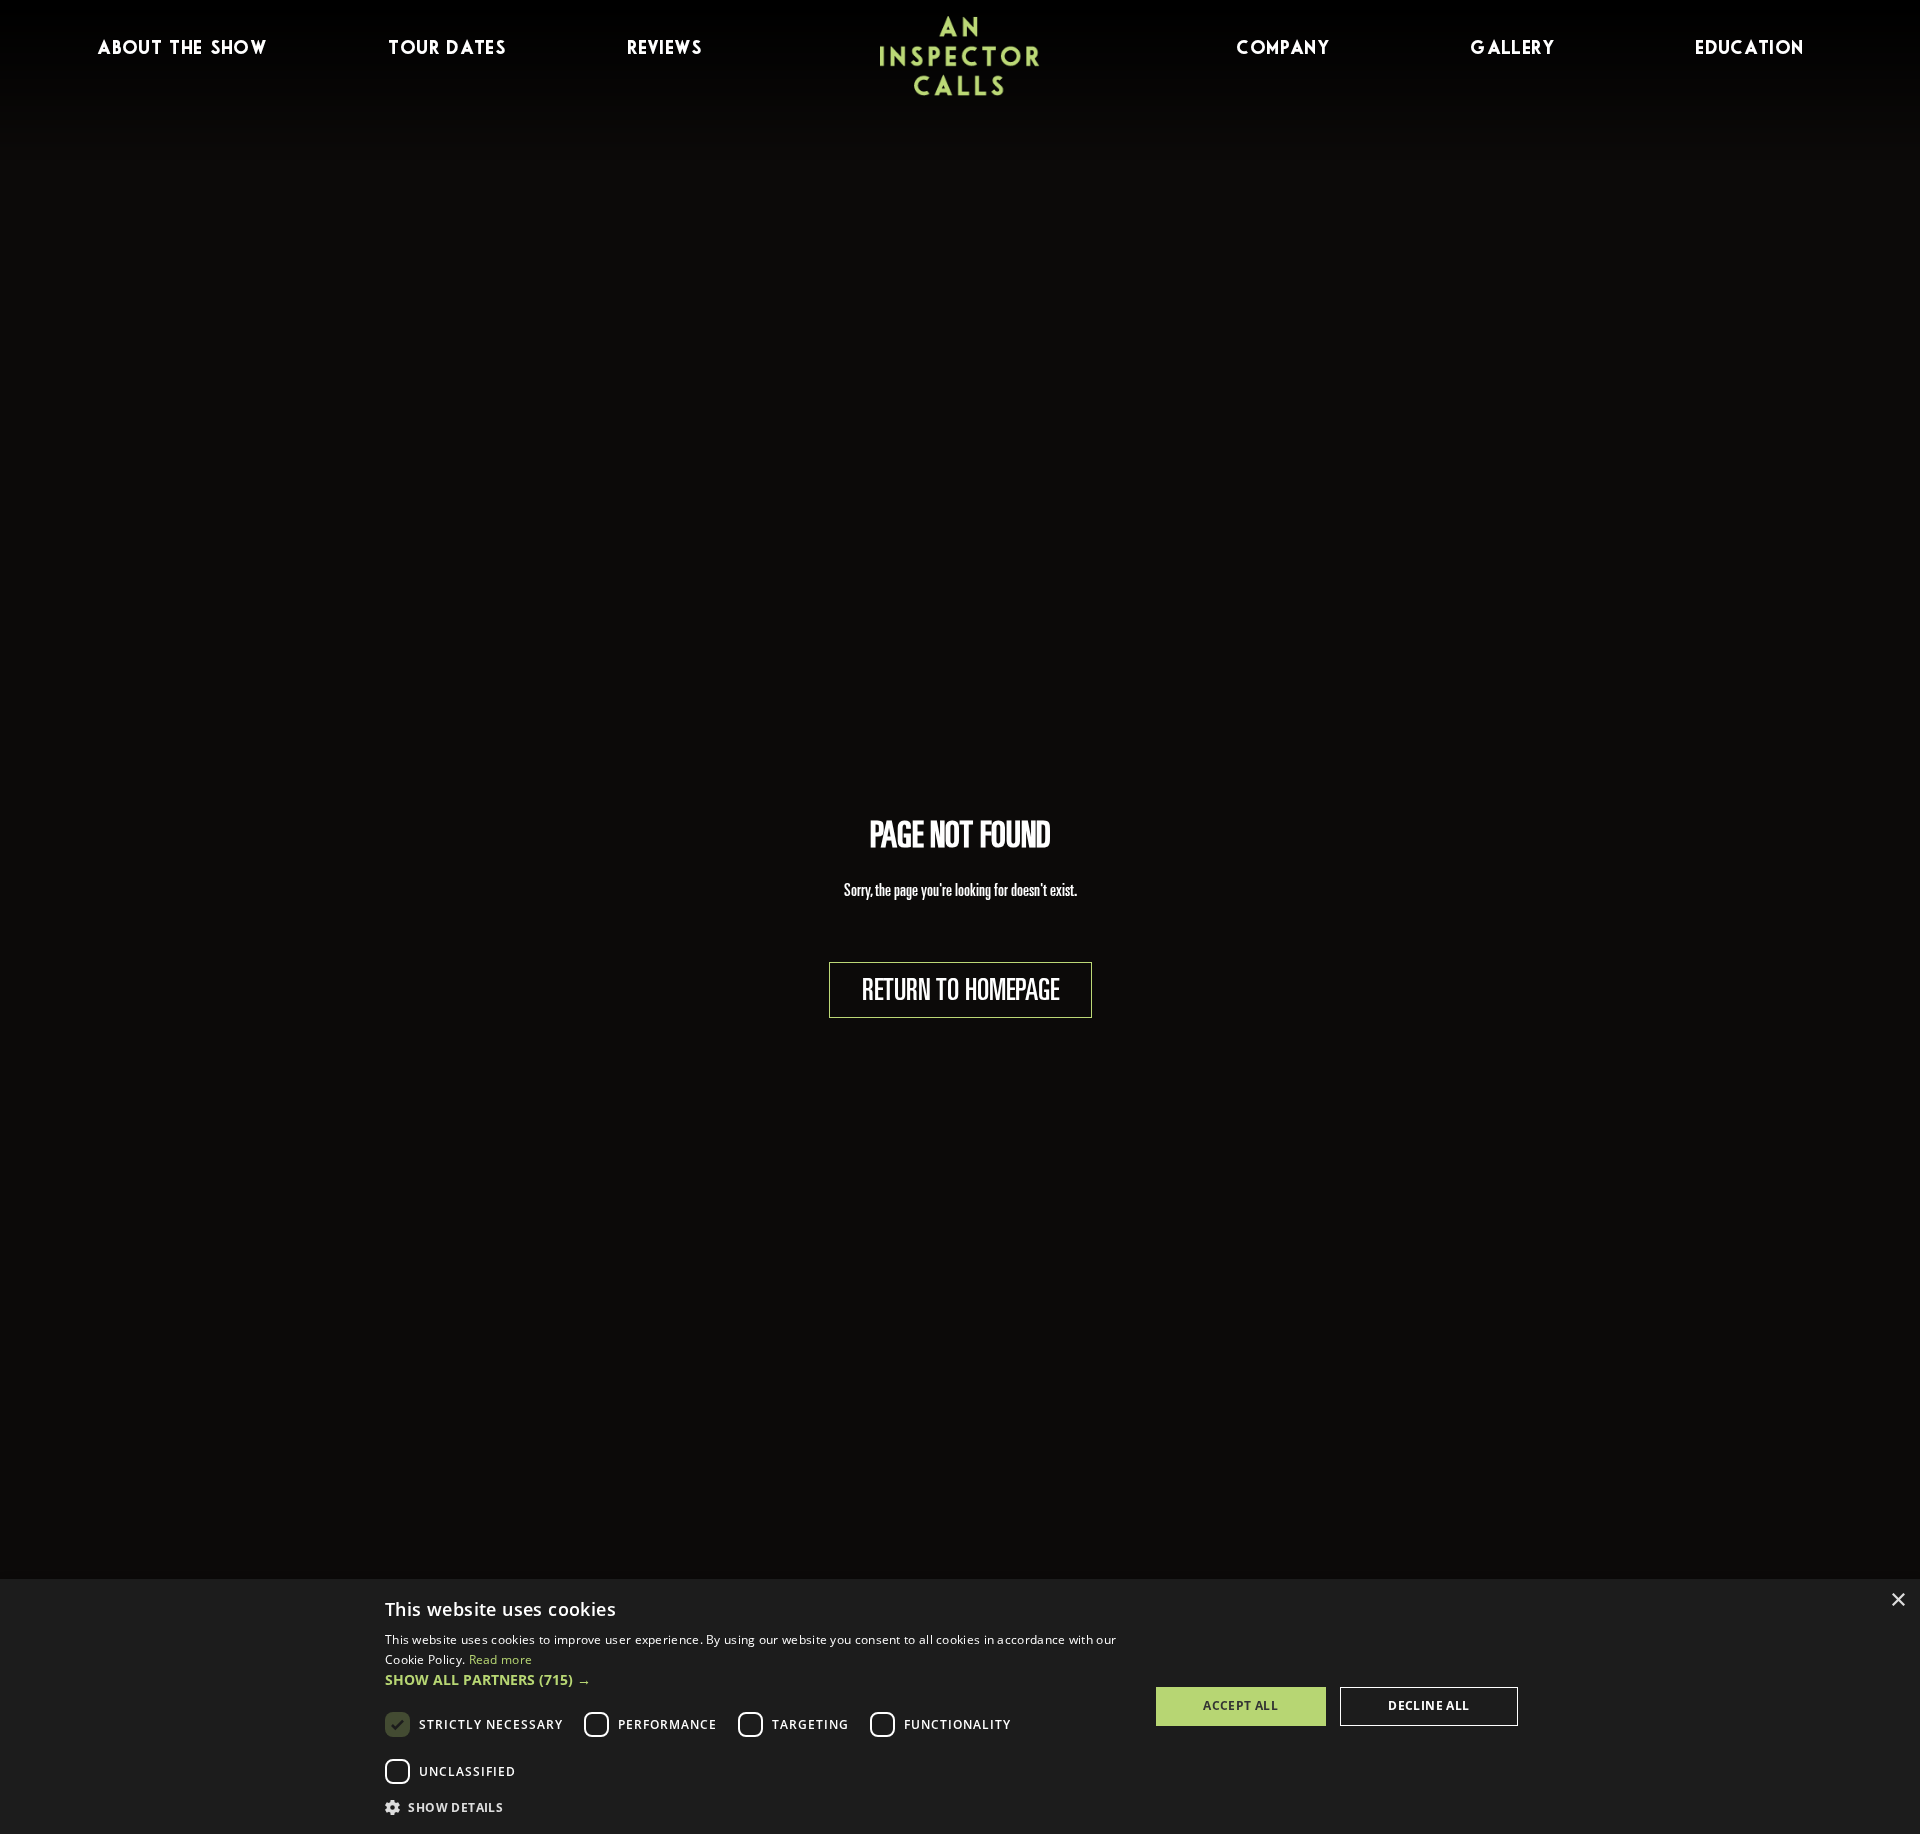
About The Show (182, 49)
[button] (755, 1680)
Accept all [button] (1240, 1705)
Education (1749, 49)
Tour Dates (447, 49)
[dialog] (960, 1706)
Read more (501, 1659)
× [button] (1897, 1600)
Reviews (664, 49)
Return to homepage (960, 993)
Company (1282, 49)
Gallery (1512, 49)
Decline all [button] (1428, 1705)
